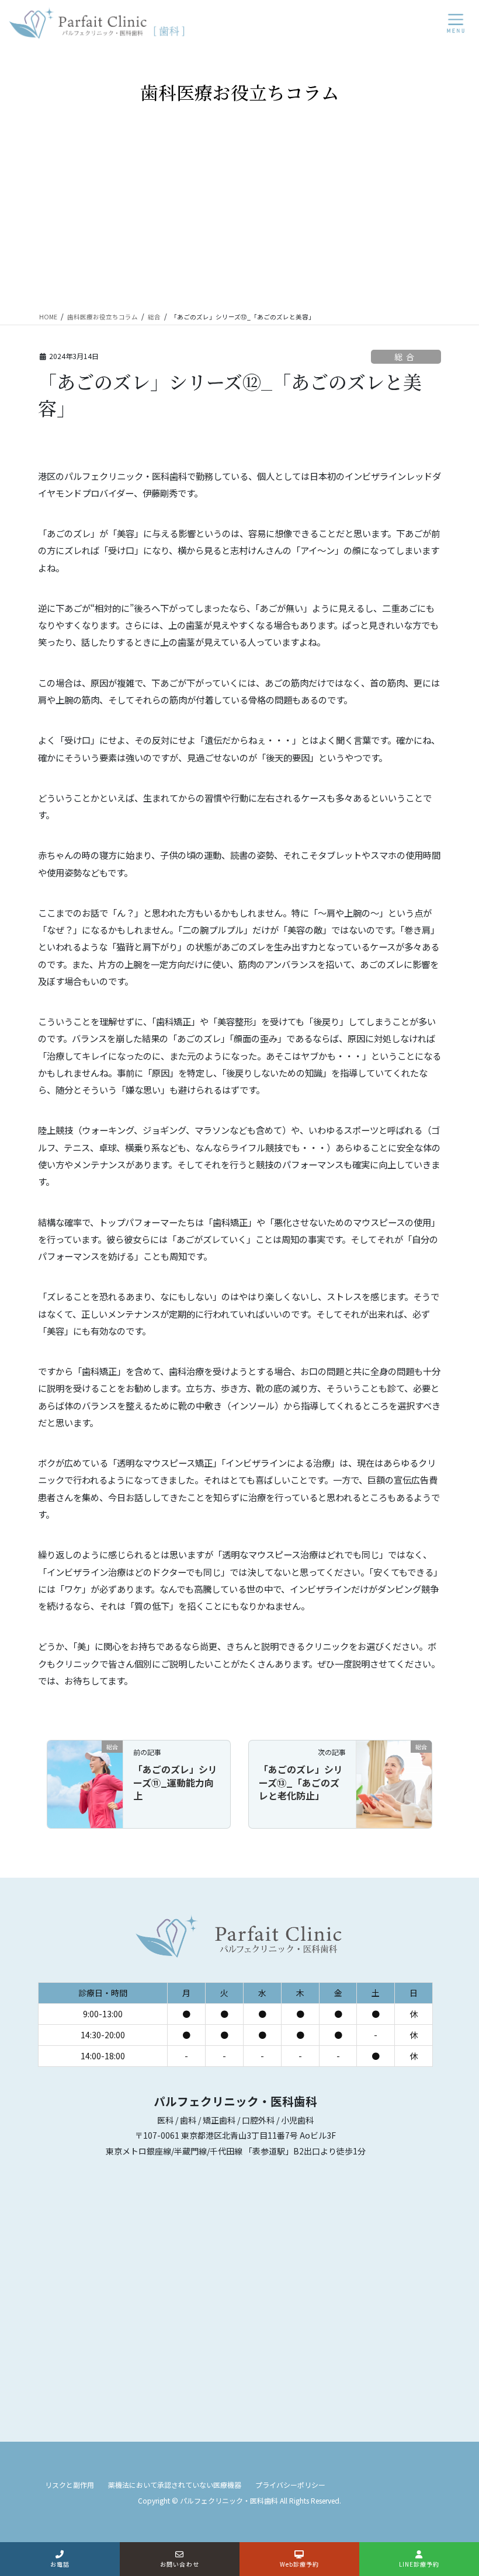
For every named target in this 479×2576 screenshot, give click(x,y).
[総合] (85, 1783)
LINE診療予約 (419, 2564)
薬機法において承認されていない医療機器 (175, 2485)
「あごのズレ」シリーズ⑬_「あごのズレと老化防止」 (301, 1782)
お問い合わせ (180, 2564)
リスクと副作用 (70, 2485)
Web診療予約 (300, 2564)
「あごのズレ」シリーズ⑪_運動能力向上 (175, 1782)
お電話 (60, 2564)
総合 (406, 357)
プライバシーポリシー (290, 2485)
